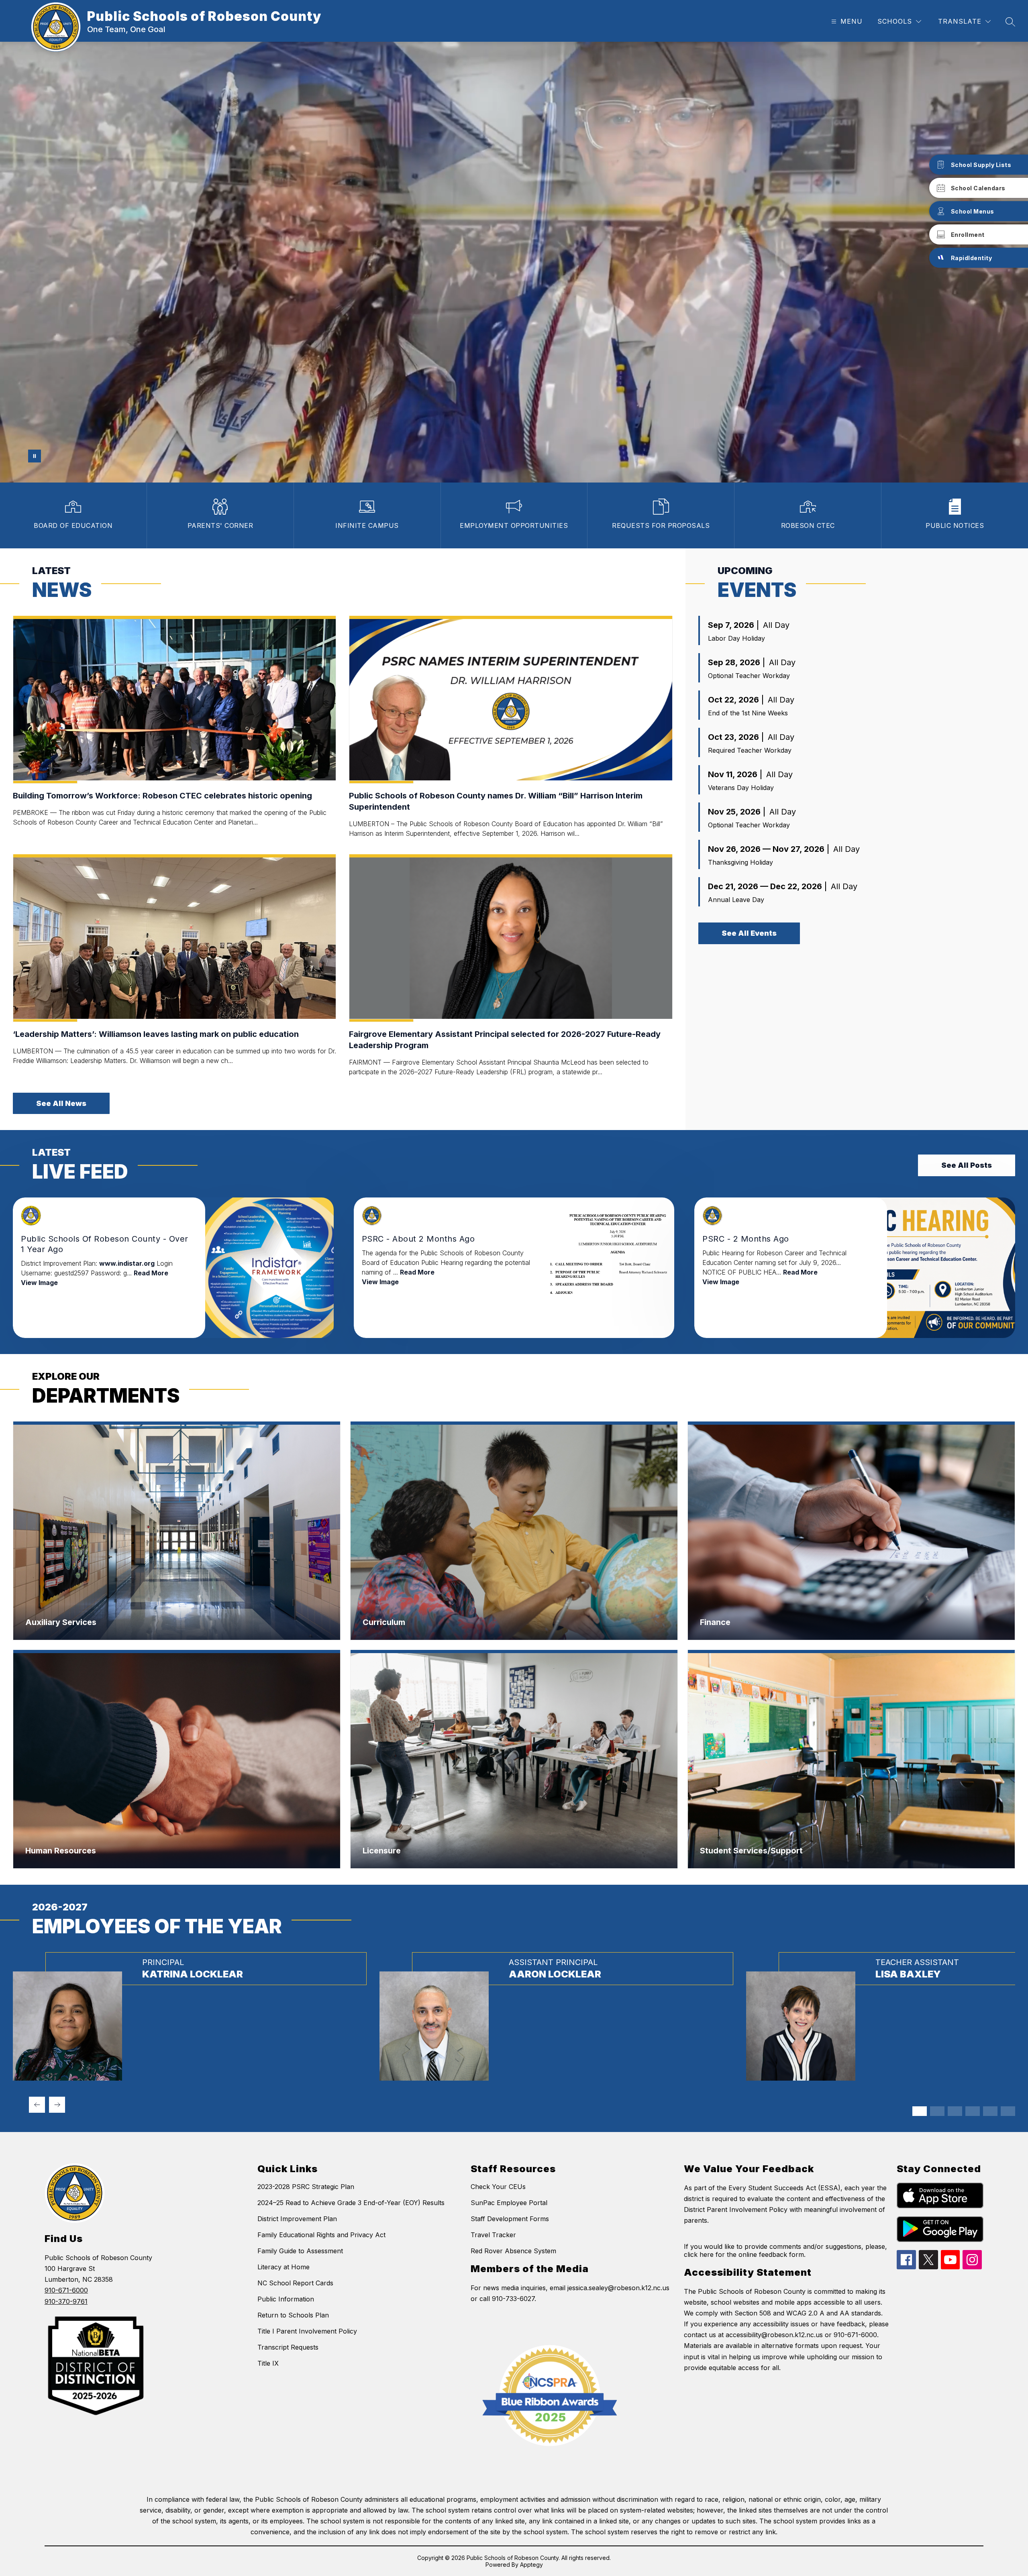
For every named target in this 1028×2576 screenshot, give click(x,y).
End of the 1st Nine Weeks (748, 713)
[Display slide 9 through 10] (990, 2111)
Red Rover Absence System (513, 2251)
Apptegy (531, 2565)
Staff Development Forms (510, 2219)
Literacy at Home (284, 2267)
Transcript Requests (288, 2347)
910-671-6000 (66, 2290)
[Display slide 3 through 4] (937, 2111)
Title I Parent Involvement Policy (307, 2331)
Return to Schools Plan (293, 2315)
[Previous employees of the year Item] (37, 2105)
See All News (61, 1103)
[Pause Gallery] (35, 456)
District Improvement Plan (297, 2219)
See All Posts (967, 1165)
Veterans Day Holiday (741, 788)
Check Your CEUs (498, 2187)
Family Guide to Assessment (300, 2251)
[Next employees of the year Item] (57, 2105)
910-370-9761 (66, 2301)
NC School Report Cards (295, 2283)
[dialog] (177, 1531)
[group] (190, 2016)
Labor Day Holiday (736, 638)
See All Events (749, 933)
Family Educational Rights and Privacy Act (321, 2235)
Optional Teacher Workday (749, 676)
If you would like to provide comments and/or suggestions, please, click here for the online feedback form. (785, 2250)
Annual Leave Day (736, 900)
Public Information (286, 2299)
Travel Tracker (493, 2235)
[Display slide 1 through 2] (920, 2111)
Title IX (268, 2363)
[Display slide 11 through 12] (1008, 2111)
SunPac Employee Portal (509, 2203)
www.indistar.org (127, 1263)
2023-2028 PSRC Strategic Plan (306, 2187)
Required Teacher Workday (750, 750)
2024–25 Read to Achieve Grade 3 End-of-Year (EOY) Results (351, 2203)
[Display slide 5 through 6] (955, 2111)
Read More (151, 1273)
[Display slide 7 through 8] (973, 2111)
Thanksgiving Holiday (740, 862)
